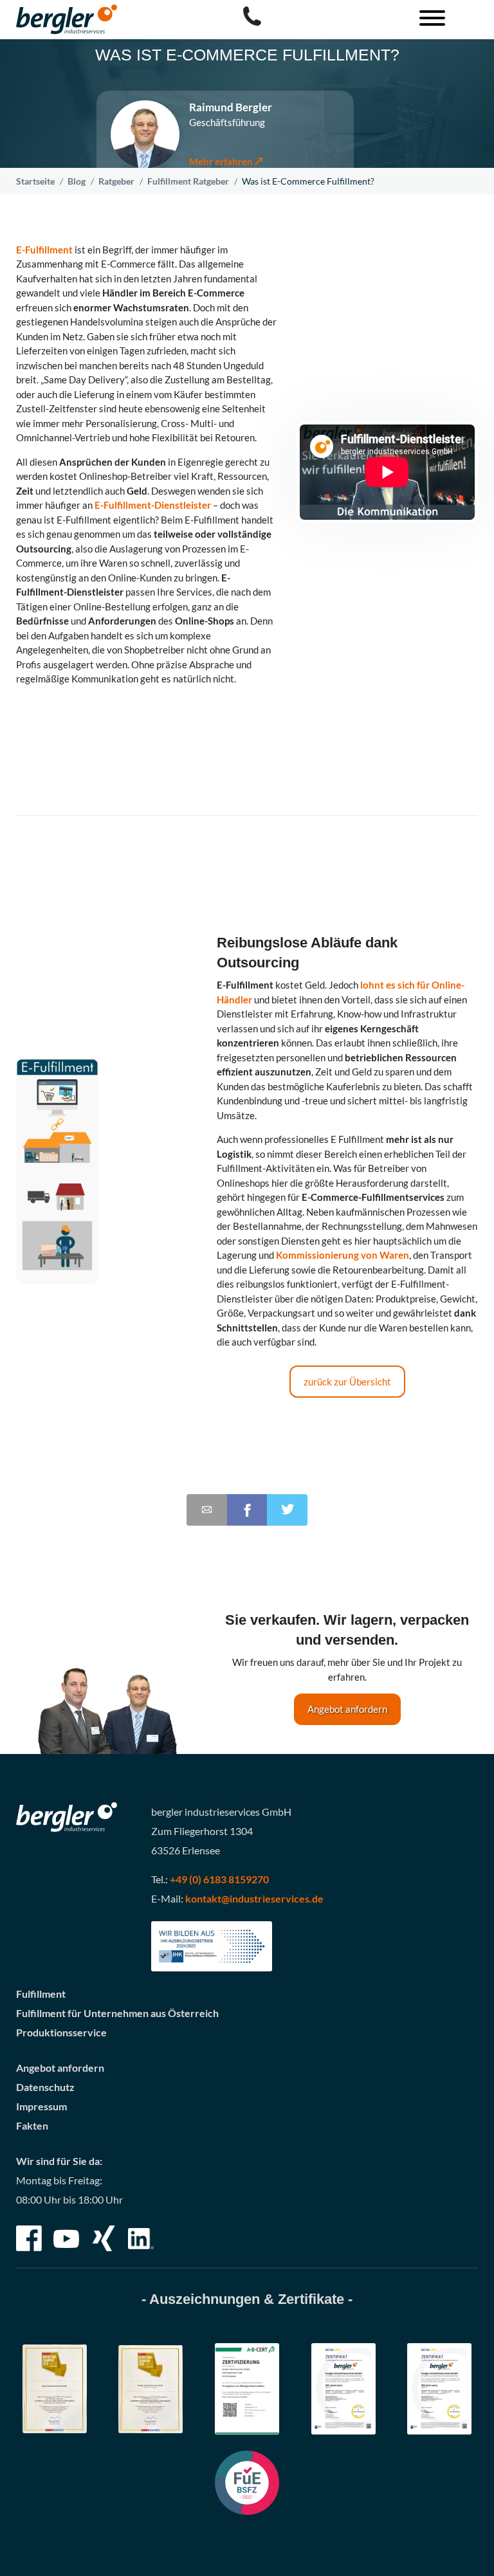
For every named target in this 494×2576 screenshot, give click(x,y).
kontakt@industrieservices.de (254, 1898)
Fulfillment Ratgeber (188, 181)
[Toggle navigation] (427, 20)
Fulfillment (41, 1994)
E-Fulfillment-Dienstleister (153, 505)
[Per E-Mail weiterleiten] (207, 1510)
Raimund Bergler (231, 107)
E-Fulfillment (44, 250)
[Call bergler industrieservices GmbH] (252, 16)
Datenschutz (45, 2087)
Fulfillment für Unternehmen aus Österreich (117, 2013)
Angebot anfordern (347, 1709)
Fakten (32, 2125)
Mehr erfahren (221, 161)
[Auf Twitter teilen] (287, 1510)
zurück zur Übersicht (347, 1382)
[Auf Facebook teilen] (247, 1510)
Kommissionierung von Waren (343, 1255)
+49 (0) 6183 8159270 (219, 1879)
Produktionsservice (61, 2032)
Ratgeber (116, 181)
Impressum (41, 2106)
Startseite (35, 181)
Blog (77, 181)
